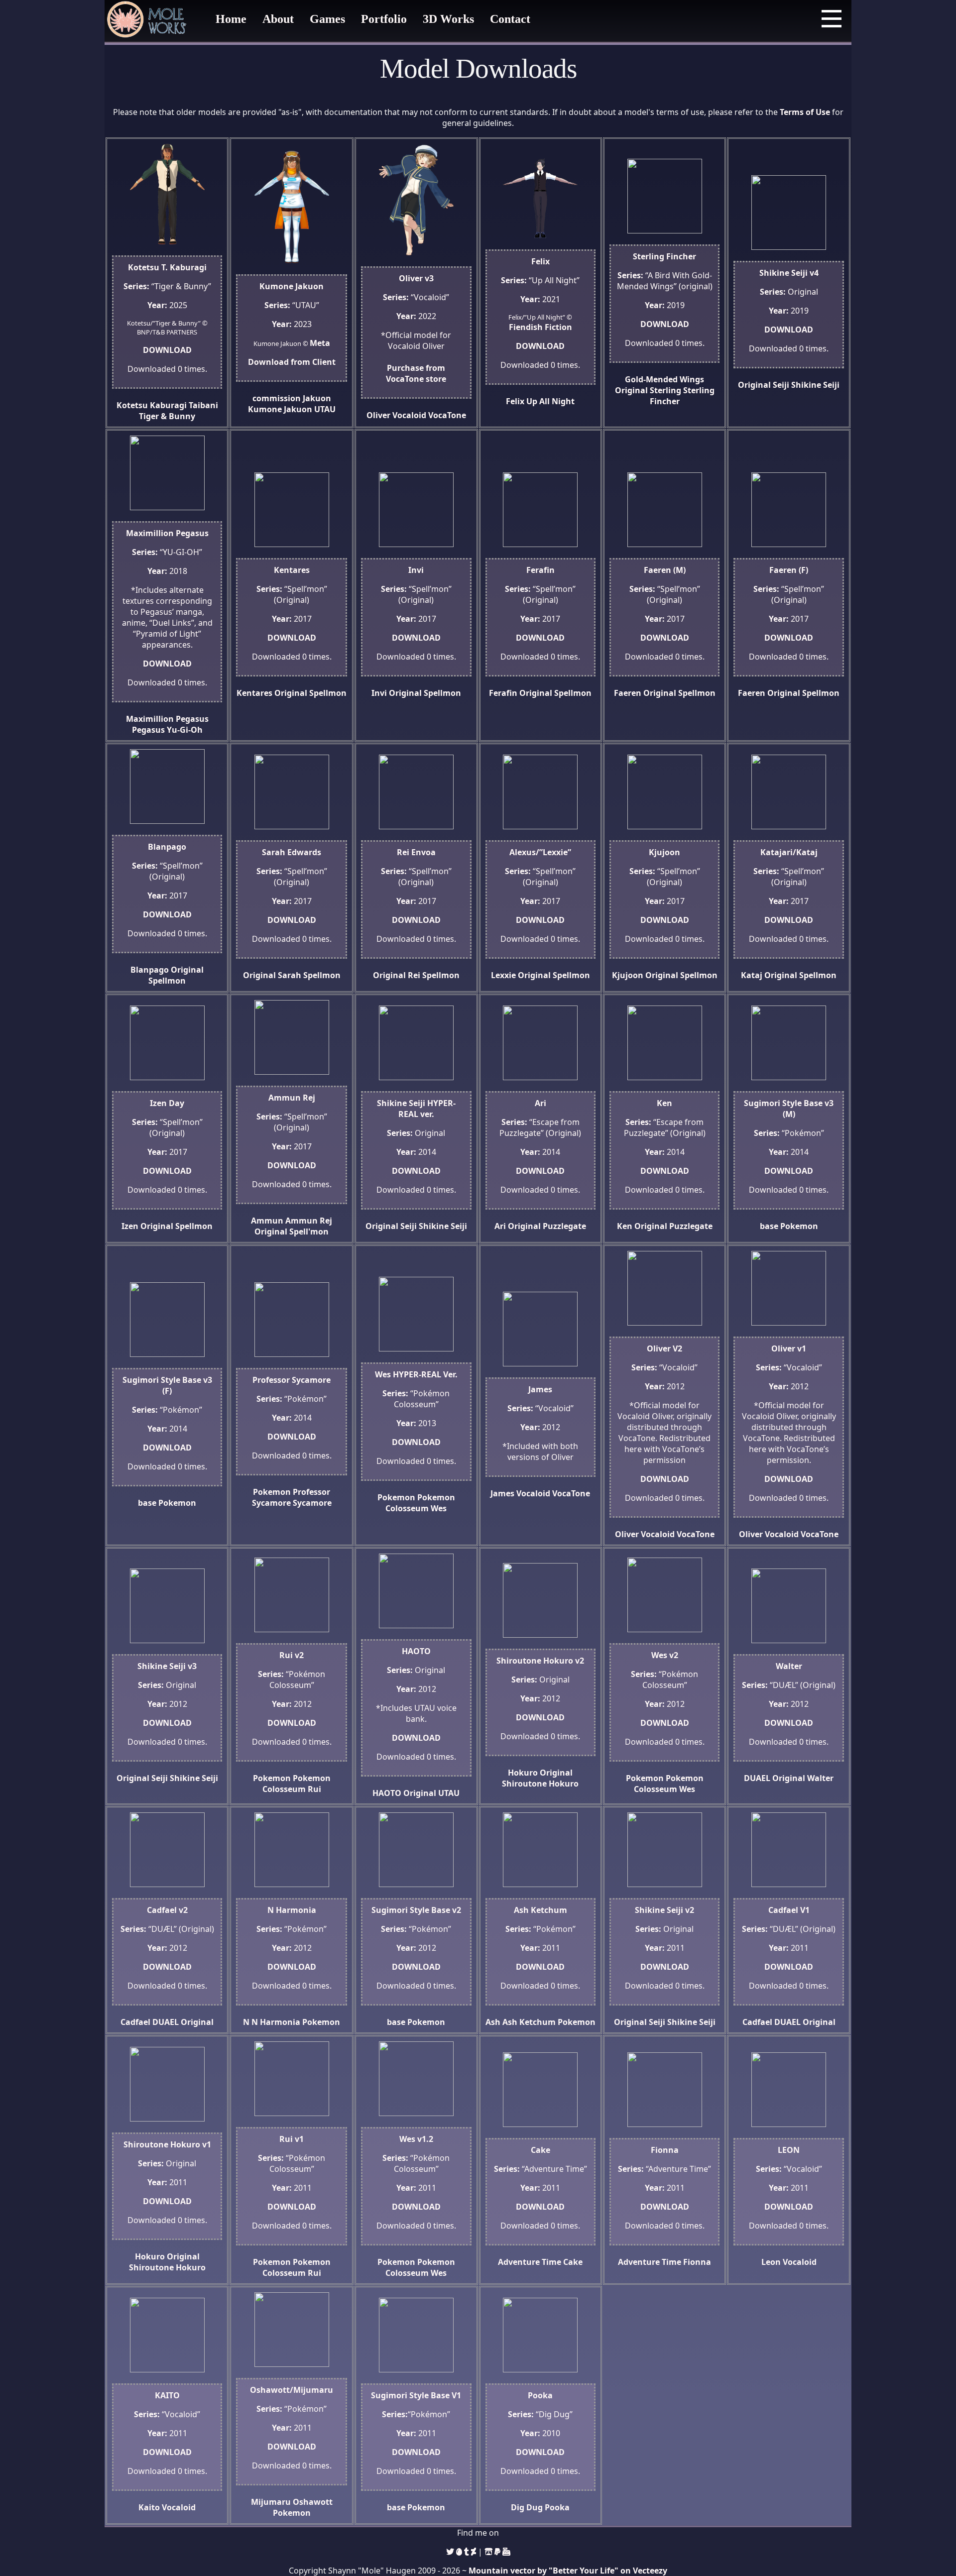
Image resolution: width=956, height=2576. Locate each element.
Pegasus (148, 730)
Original (631, 390)
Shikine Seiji (815, 385)
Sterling (665, 390)
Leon (771, 2262)
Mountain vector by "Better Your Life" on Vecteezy (568, 2571)
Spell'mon (309, 1232)
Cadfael (135, 2022)
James (502, 1493)
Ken (625, 1226)
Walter (820, 1778)
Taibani (203, 405)
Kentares (254, 693)
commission (277, 398)
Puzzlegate (564, 1226)
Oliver (378, 415)
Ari (500, 1226)
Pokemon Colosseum (420, 1503)
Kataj (752, 975)
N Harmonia (276, 2022)
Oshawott (313, 2502)
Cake (573, 2262)
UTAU (325, 409)
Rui (314, 1789)
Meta (320, 343)
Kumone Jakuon (280, 409)
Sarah (290, 975)
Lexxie (503, 975)
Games (327, 19)
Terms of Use (805, 112)
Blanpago (150, 970)
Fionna (697, 2262)
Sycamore (312, 1503)
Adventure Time (530, 2262)
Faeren (628, 693)
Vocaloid (409, 415)
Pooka (557, 2507)
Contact (510, 19)
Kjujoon (628, 975)
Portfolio (384, 19)
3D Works (448, 19)
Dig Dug (527, 2507)
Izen (130, 1226)
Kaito (149, 2507)
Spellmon (328, 693)
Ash (493, 2022)
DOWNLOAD (167, 350)
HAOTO (387, 1793)
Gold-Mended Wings (664, 379)
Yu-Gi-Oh (185, 730)
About (278, 19)
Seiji (781, 385)
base (769, 1226)
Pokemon (799, 1226)
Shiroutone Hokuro (540, 1784)
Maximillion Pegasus (167, 719)
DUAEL (757, 1778)
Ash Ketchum (529, 2022)
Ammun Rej (309, 1221)
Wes (439, 1508)
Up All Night (550, 401)
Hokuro (523, 1773)
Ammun (267, 1221)
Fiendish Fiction (540, 327)
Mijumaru (271, 2502)
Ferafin (503, 693)
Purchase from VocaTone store (416, 373)
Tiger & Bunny (167, 416)
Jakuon (317, 398)
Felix (515, 401)
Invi (379, 693)
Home (231, 19)
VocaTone (447, 415)
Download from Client (292, 362)
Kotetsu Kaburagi (152, 405)
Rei (414, 975)
